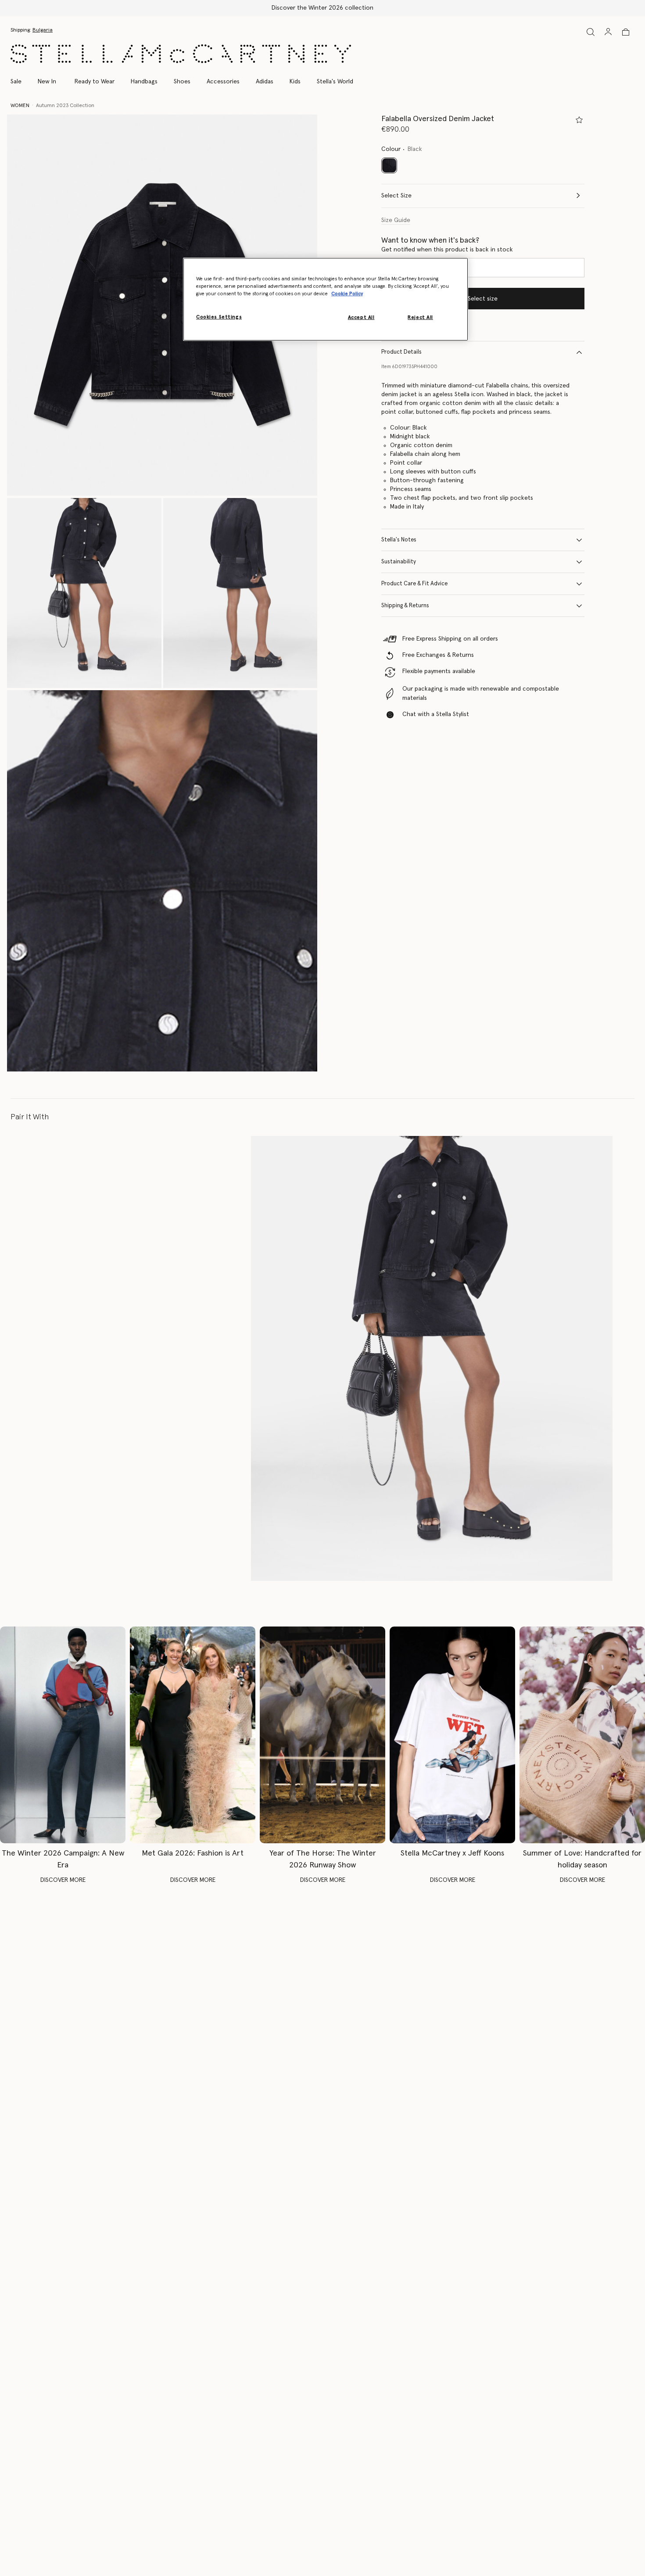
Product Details (401, 352)
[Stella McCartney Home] (181, 54)
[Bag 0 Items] (626, 32)
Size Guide (396, 220)
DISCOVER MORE (63, 1880)
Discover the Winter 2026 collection (322, 8)
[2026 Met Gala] (193, 1735)
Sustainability (399, 562)
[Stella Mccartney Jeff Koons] (452, 1735)
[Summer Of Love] (582, 1735)
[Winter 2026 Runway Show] (322, 1735)
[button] (162, 305)
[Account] (608, 32)
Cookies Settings (219, 317)
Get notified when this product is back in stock (447, 250)
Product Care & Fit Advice (414, 584)
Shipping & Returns (405, 606)
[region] (326, 299)
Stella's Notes (399, 540)
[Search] (591, 32)
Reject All (420, 317)
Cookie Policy (347, 294)
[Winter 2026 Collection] (63, 1735)
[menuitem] (47, 82)
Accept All (361, 317)
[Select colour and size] (579, 120)
